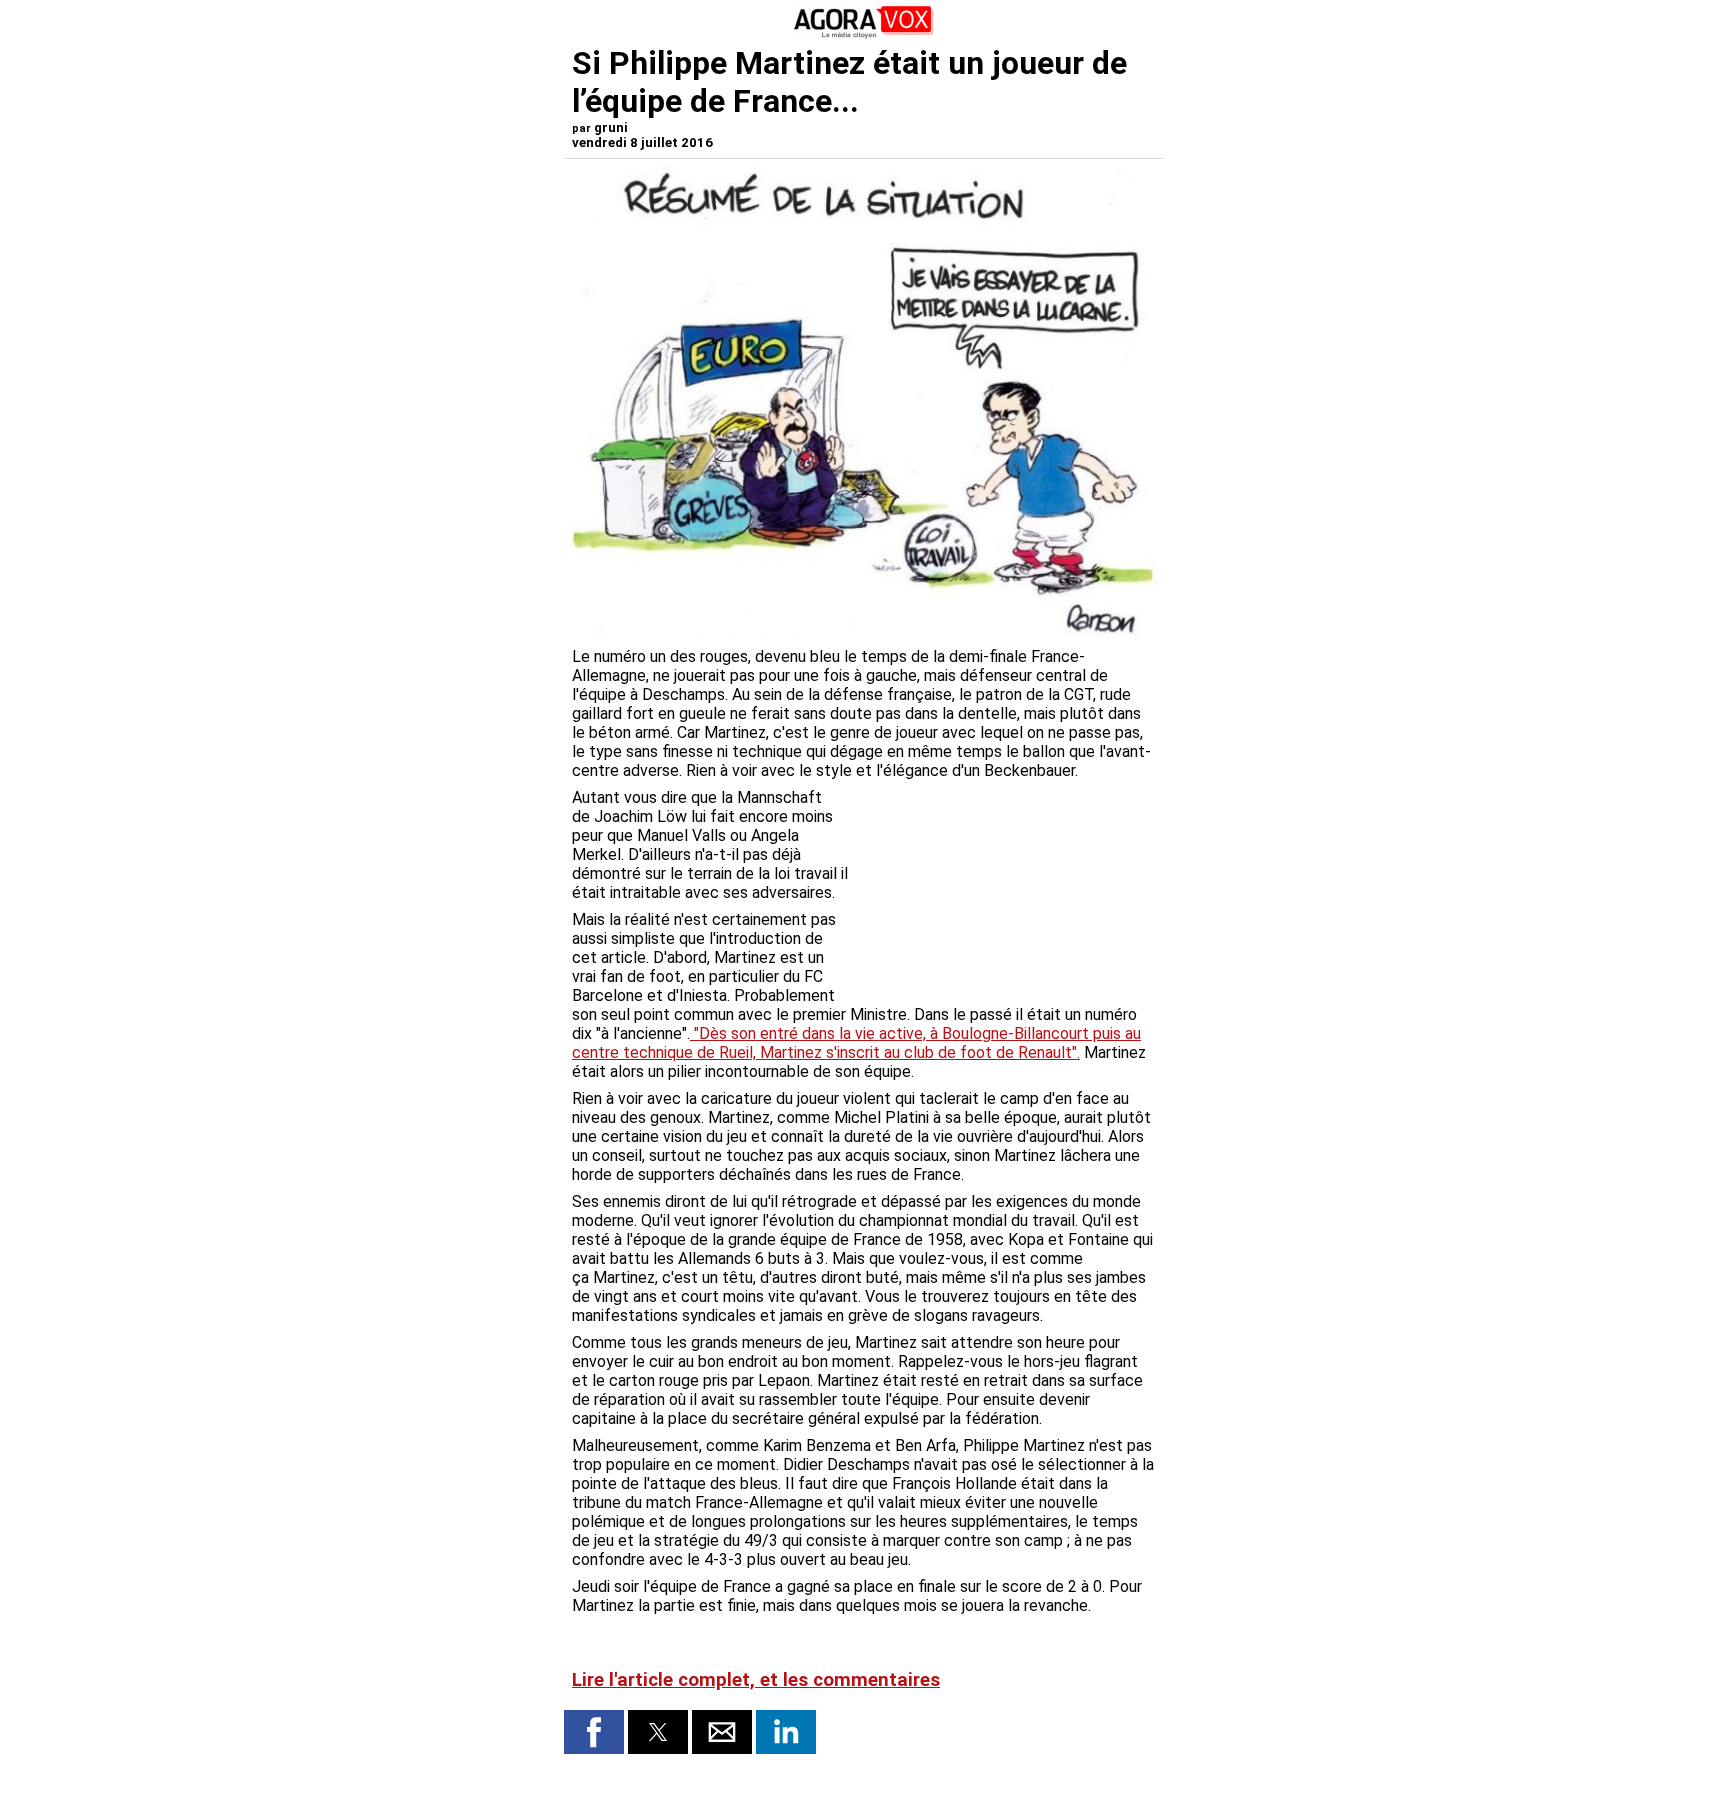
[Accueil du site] (864, 34)
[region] (1006, 893)
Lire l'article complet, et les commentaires (756, 1680)
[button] (594, 1732)
